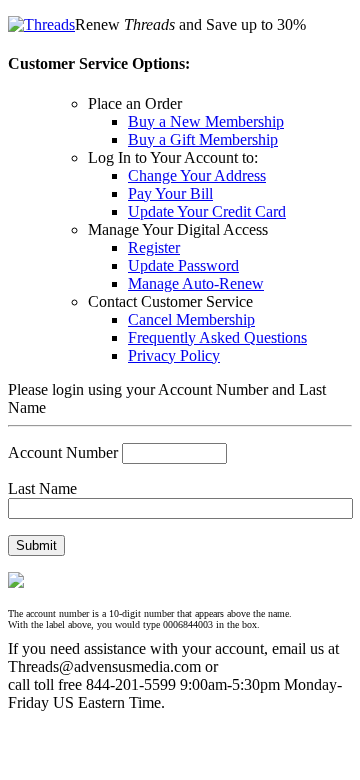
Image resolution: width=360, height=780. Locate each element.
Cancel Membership (191, 319)
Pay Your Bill (170, 193)
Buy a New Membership (206, 121)
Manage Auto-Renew (196, 283)
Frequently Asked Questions (217, 337)
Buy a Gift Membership (203, 139)
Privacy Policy (174, 355)
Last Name (42, 488)
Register (154, 247)
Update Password (183, 265)
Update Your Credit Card (207, 211)
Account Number (63, 452)
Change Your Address (197, 175)
